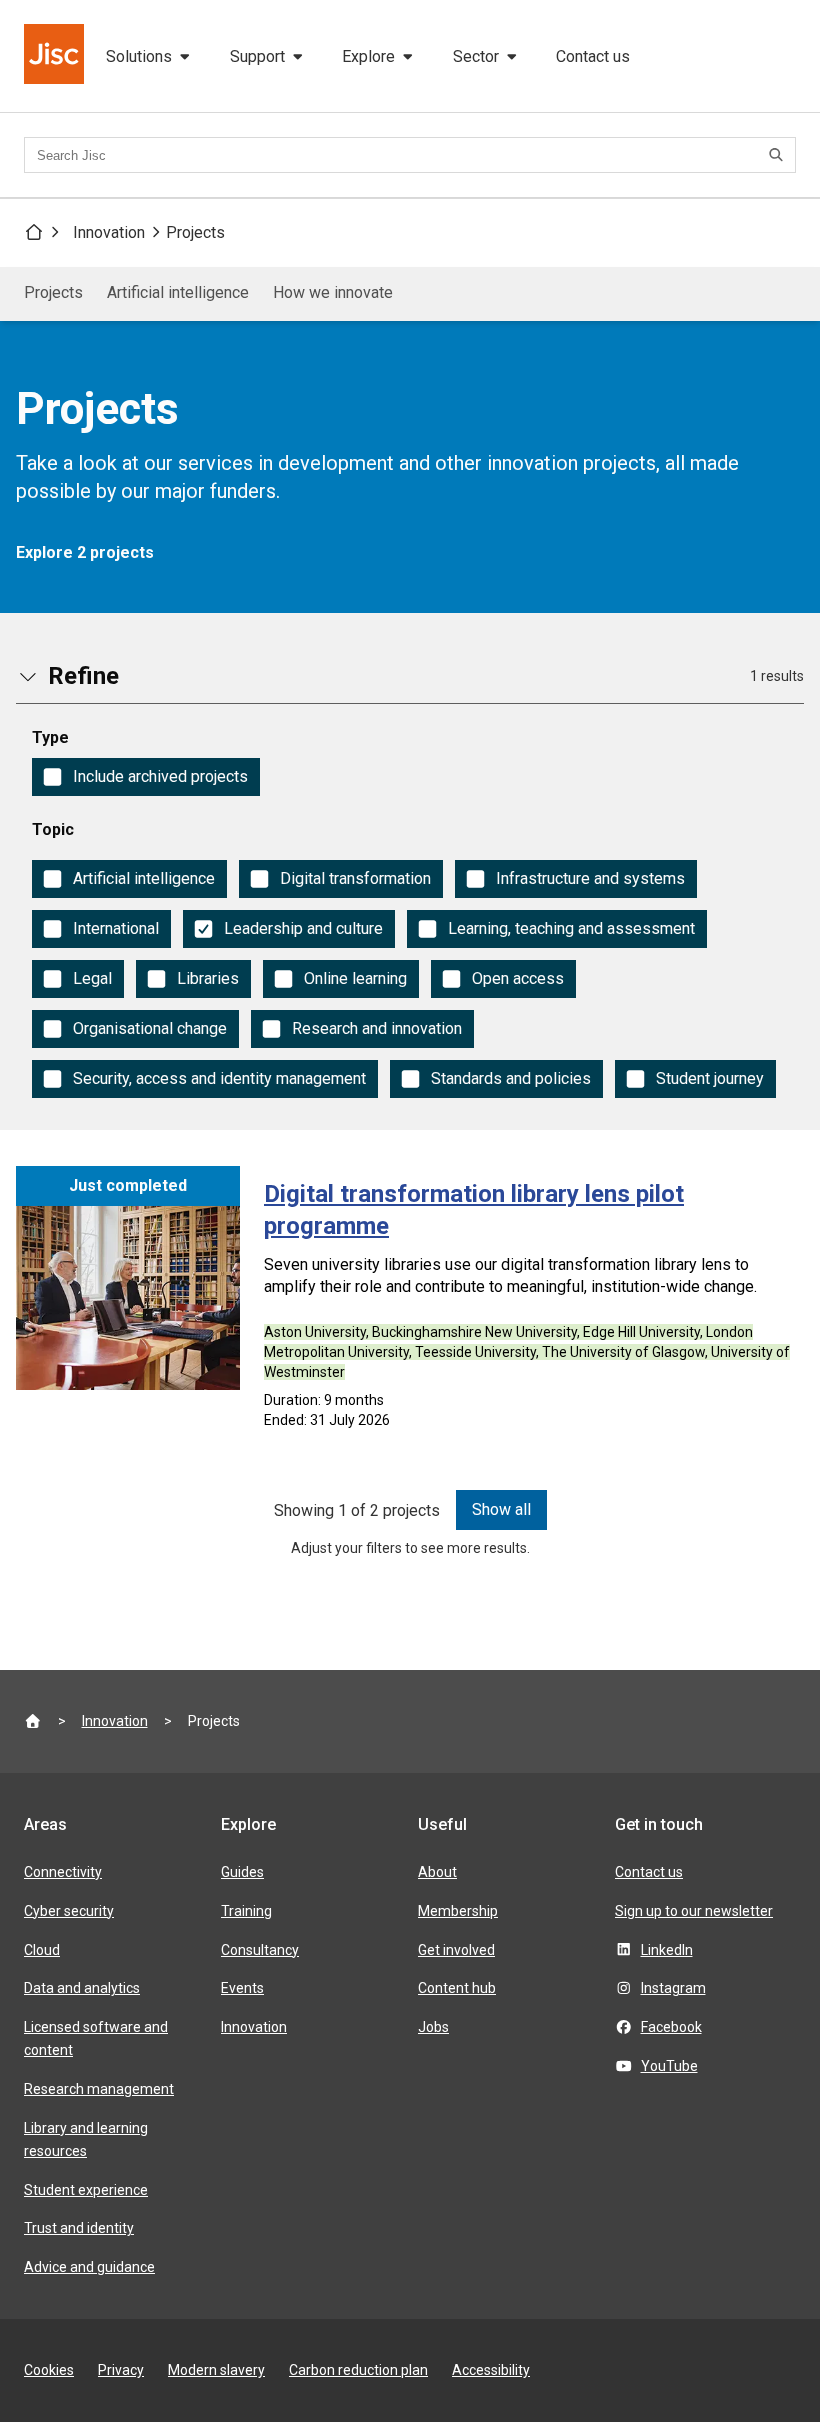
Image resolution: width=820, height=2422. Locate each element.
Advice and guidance (89, 2267)
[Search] (779, 155)
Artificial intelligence (178, 292)
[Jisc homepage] (56, 56)
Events (242, 1988)
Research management (99, 2089)
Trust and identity (79, 2228)
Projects (195, 232)
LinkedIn (667, 1950)
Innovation (109, 232)
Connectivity (63, 1872)
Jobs (433, 2027)
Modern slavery (216, 2370)
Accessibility (491, 2370)
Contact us (593, 56)
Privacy (121, 2370)
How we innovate (333, 292)
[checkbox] (146, 777)
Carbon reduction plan (358, 2370)
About (437, 1872)
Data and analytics (82, 1988)
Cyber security (69, 1911)
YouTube (669, 2066)
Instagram (673, 1988)
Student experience (86, 2190)
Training (246, 1911)
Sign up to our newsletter (694, 1911)
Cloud (42, 1950)
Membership (458, 1911)
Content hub (457, 1988)
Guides (242, 1872)
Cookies (49, 2370)
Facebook (671, 2027)
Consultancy (260, 1950)
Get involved (456, 1950)
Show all (501, 1509)
